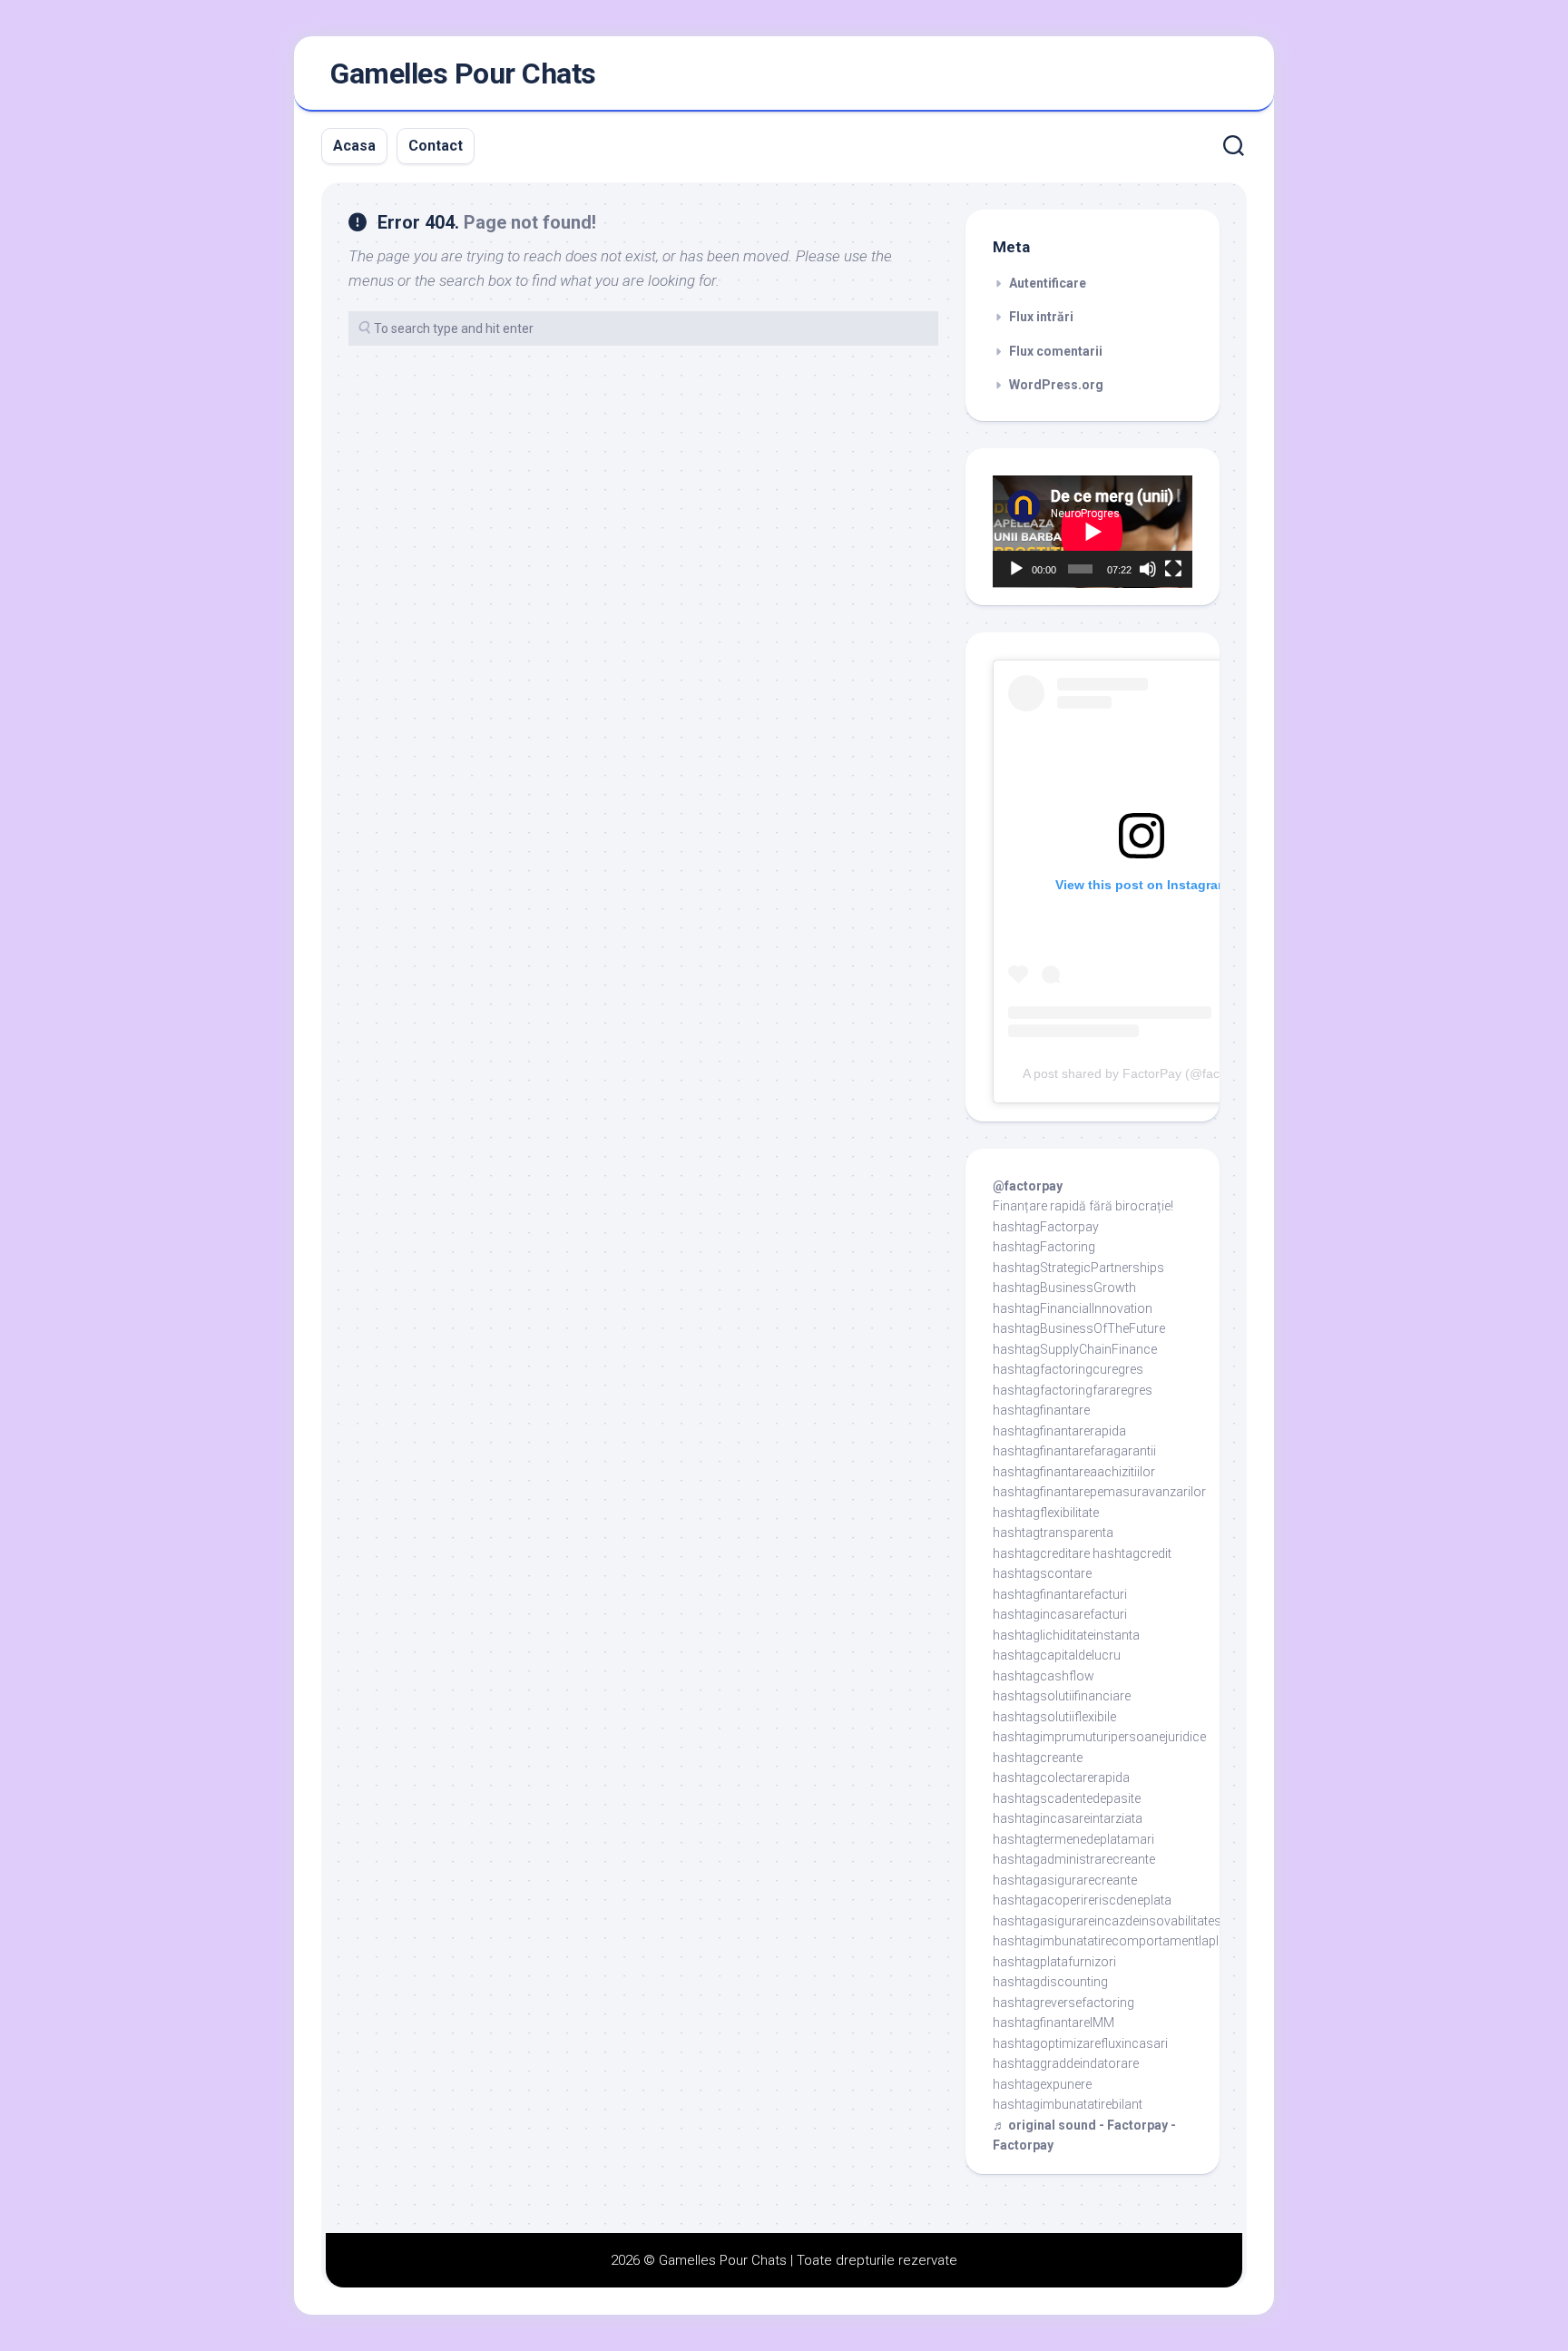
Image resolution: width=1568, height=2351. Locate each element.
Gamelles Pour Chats (463, 73)
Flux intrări (1041, 317)
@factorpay (1028, 1186)
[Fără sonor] (1148, 569)
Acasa (354, 146)
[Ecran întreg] (1173, 569)
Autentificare (1048, 283)
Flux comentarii (1056, 351)
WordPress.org (1056, 385)
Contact (436, 146)
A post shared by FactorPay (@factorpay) (1142, 1073)
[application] (1093, 532)
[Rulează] (1016, 569)
